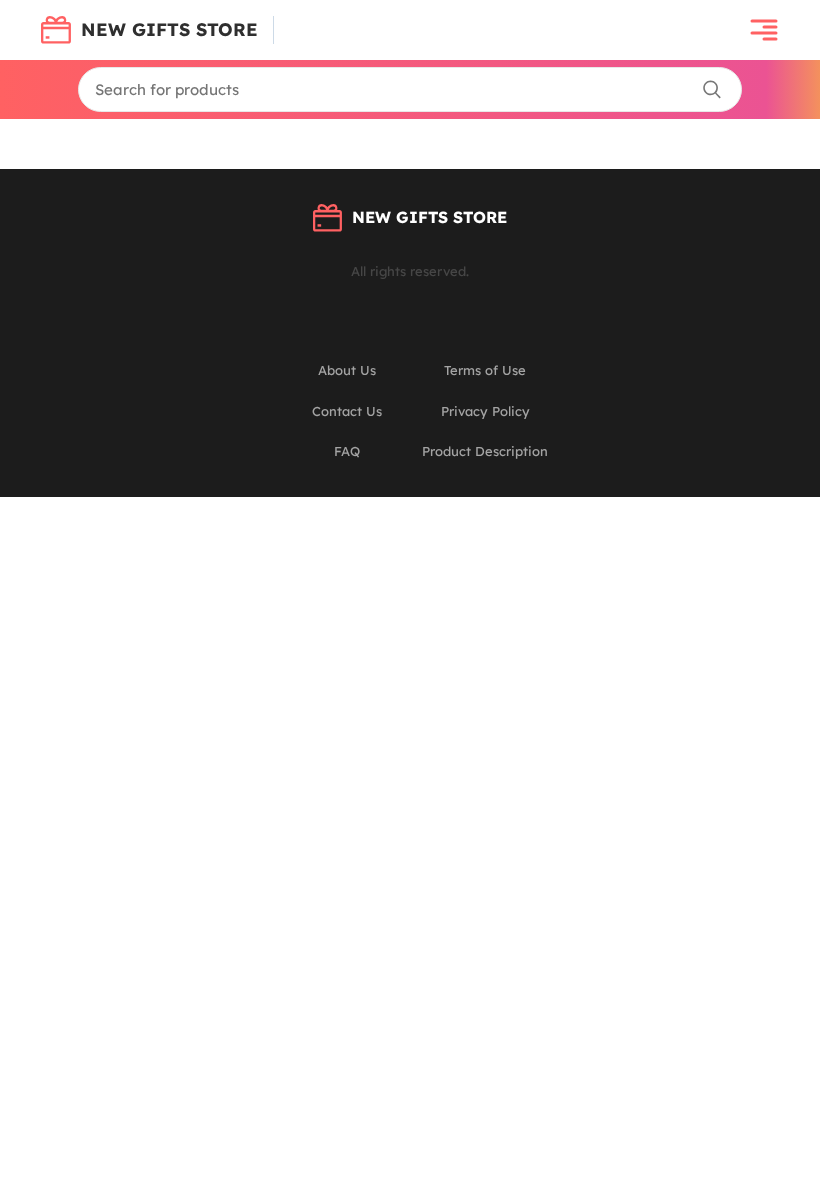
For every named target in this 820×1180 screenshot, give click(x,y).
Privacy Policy (485, 411)
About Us (347, 370)
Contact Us (347, 411)
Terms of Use (485, 370)
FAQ (347, 451)
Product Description (485, 451)
